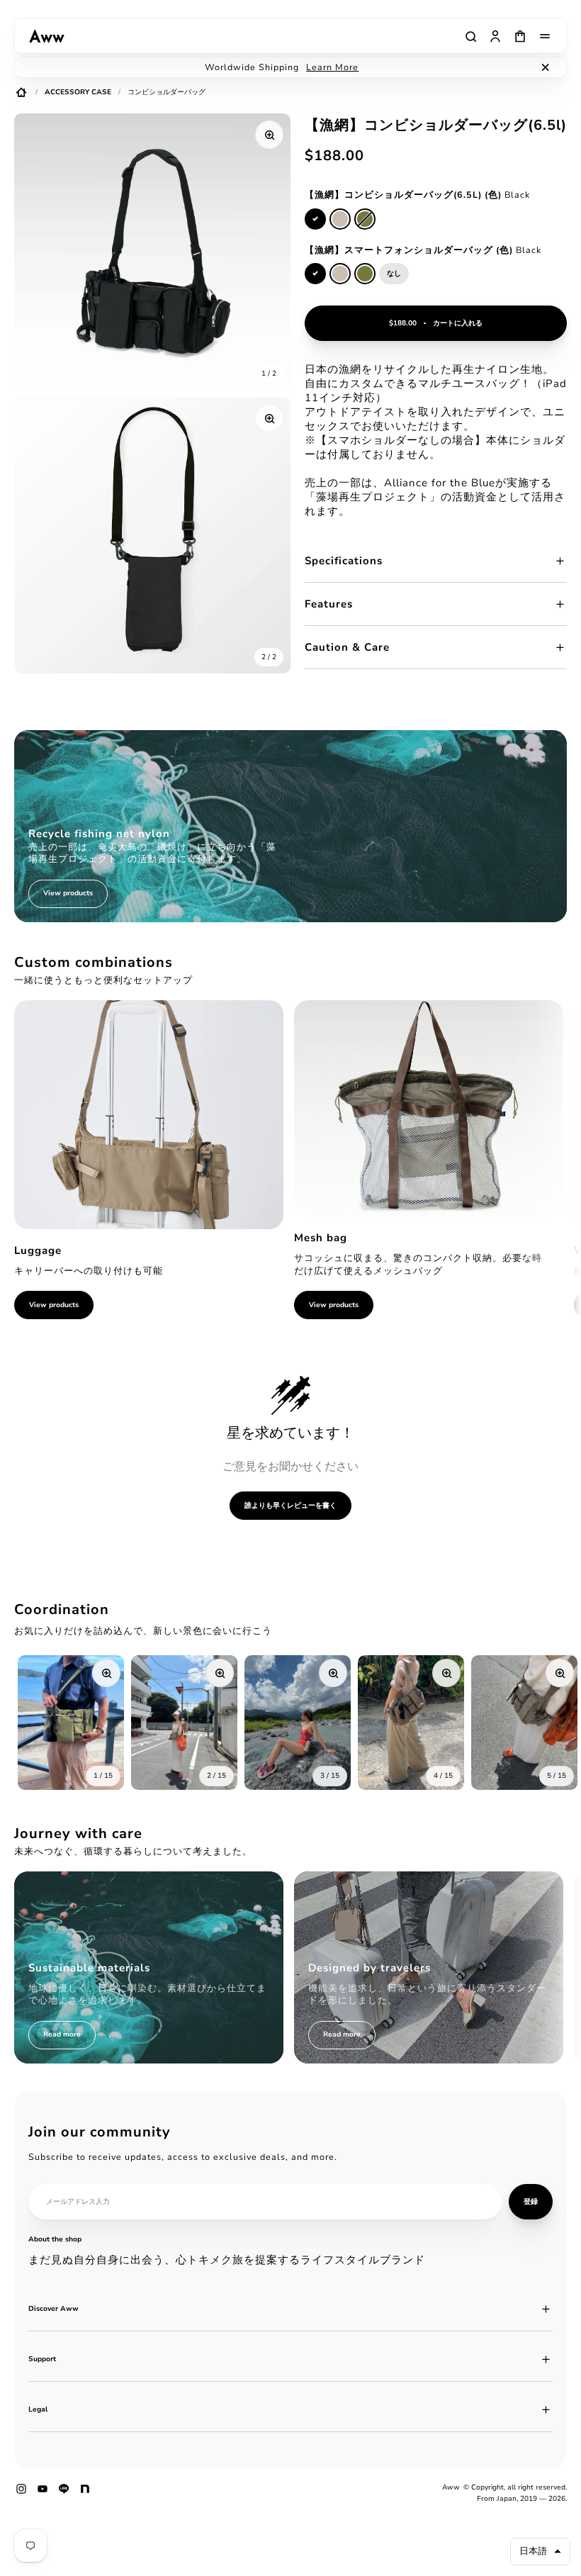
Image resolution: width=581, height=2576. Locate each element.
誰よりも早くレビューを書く (290, 1505)
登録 (531, 2202)
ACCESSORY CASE (78, 92)
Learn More (332, 67)
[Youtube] (43, 2494)
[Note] (85, 2494)
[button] (540, 2552)
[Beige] (340, 219)
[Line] (64, 2494)
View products (54, 1305)
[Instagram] (21, 2494)
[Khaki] (365, 219)
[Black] (315, 219)
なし (394, 274)
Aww (451, 2487)
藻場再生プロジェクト (373, 497)
